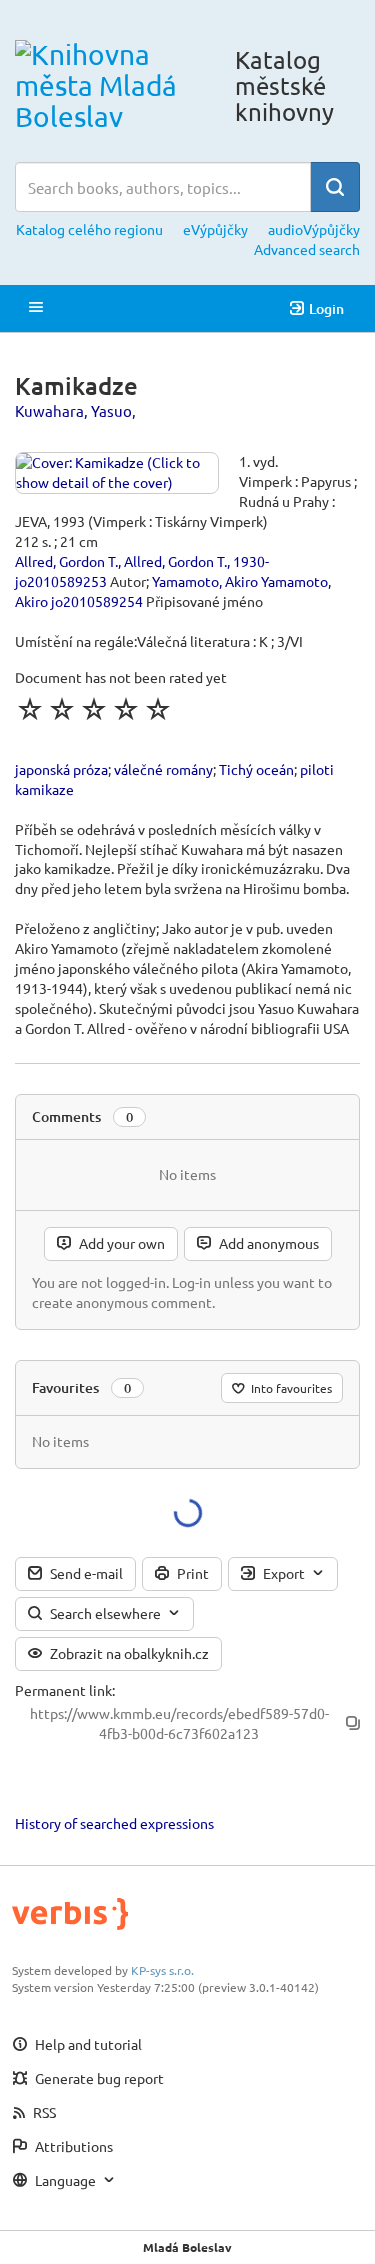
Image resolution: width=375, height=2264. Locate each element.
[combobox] (163, 187)
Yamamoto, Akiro (205, 581)
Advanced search (307, 249)
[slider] (94, 709)
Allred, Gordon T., (68, 561)
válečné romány (163, 769)
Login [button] (326, 308)
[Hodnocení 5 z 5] (158, 709)
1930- (251, 561)
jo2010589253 (61, 581)
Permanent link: (65, 1690)
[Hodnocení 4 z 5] (126, 709)
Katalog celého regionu (89, 229)
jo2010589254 (97, 601)
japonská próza (61, 769)
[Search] (335, 187)
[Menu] (36, 308)
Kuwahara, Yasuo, (75, 410)
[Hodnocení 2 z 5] (62, 709)
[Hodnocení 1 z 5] (30, 709)
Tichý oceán (256, 769)
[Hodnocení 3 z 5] (94, 709)
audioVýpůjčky (314, 229)
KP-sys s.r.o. (162, 1970)
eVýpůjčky (215, 229)
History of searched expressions (114, 1823)
